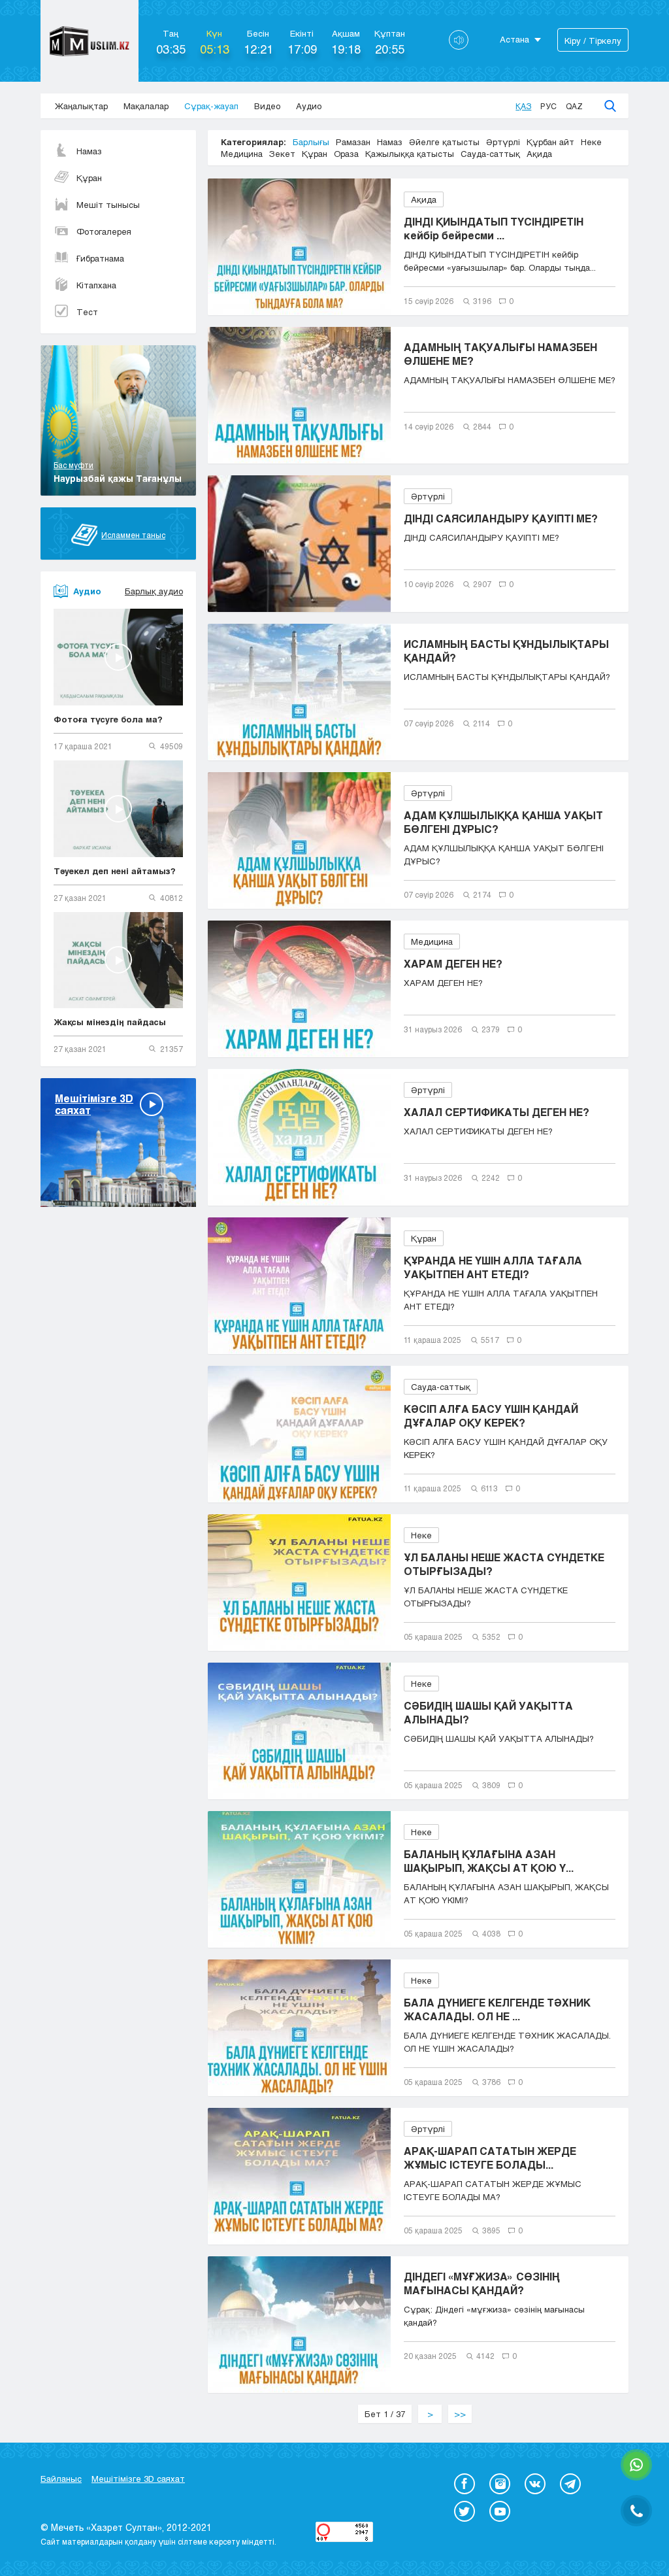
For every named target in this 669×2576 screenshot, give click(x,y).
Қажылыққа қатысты (410, 154)
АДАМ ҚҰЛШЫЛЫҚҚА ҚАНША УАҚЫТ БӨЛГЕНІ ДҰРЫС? (503, 822)
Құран (89, 178)
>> (460, 2414)
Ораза (346, 154)
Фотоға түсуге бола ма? (108, 719)
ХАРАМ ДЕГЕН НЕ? (453, 963)
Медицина (242, 154)
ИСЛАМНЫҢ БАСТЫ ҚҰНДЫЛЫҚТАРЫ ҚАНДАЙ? (506, 651)
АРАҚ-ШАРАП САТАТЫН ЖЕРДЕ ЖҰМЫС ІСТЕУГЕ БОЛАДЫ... (490, 2158)
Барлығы (311, 142)
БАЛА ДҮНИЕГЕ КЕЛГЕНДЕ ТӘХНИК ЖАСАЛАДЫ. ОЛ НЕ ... (497, 2009)
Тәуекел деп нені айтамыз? (115, 871)
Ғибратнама (100, 258)
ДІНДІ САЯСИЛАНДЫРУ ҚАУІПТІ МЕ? (501, 518)
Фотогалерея (104, 231)
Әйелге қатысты (444, 142)
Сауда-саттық (490, 154)
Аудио (309, 106)
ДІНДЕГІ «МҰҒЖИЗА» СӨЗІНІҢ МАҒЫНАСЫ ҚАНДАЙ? (482, 2283)
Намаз (89, 151)
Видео (267, 106)
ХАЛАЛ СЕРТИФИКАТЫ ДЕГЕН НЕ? (497, 1112)
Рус (548, 106)
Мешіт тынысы (108, 205)
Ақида (539, 154)
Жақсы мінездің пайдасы (110, 1022)
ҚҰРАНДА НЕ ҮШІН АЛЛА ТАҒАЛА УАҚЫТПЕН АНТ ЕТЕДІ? (493, 1267)
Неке (591, 142)
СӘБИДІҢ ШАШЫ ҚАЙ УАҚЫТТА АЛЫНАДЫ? (488, 1712)
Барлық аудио (154, 591)
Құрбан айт (550, 142)
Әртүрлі (503, 142)
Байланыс (61, 2479)
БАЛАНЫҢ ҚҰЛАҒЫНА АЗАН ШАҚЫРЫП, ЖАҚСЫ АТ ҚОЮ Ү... (489, 1861)
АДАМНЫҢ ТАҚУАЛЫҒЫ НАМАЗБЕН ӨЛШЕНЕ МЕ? (500, 354)
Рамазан (353, 142)
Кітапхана (96, 285)
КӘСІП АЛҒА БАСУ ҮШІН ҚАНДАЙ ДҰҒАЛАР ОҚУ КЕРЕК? (491, 1415)
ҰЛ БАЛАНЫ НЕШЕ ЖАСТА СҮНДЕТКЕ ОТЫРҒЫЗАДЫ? (504, 1564)
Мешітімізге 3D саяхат (138, 2479)
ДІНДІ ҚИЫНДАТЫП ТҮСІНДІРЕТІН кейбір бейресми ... (494, 228)
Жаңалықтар (81, 106)
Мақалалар (146, 106)
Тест (87, 312)
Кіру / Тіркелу (593, 41)
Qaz (574, 106)
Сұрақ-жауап (211, 106)
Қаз (523, 106)
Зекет (282, 154)
